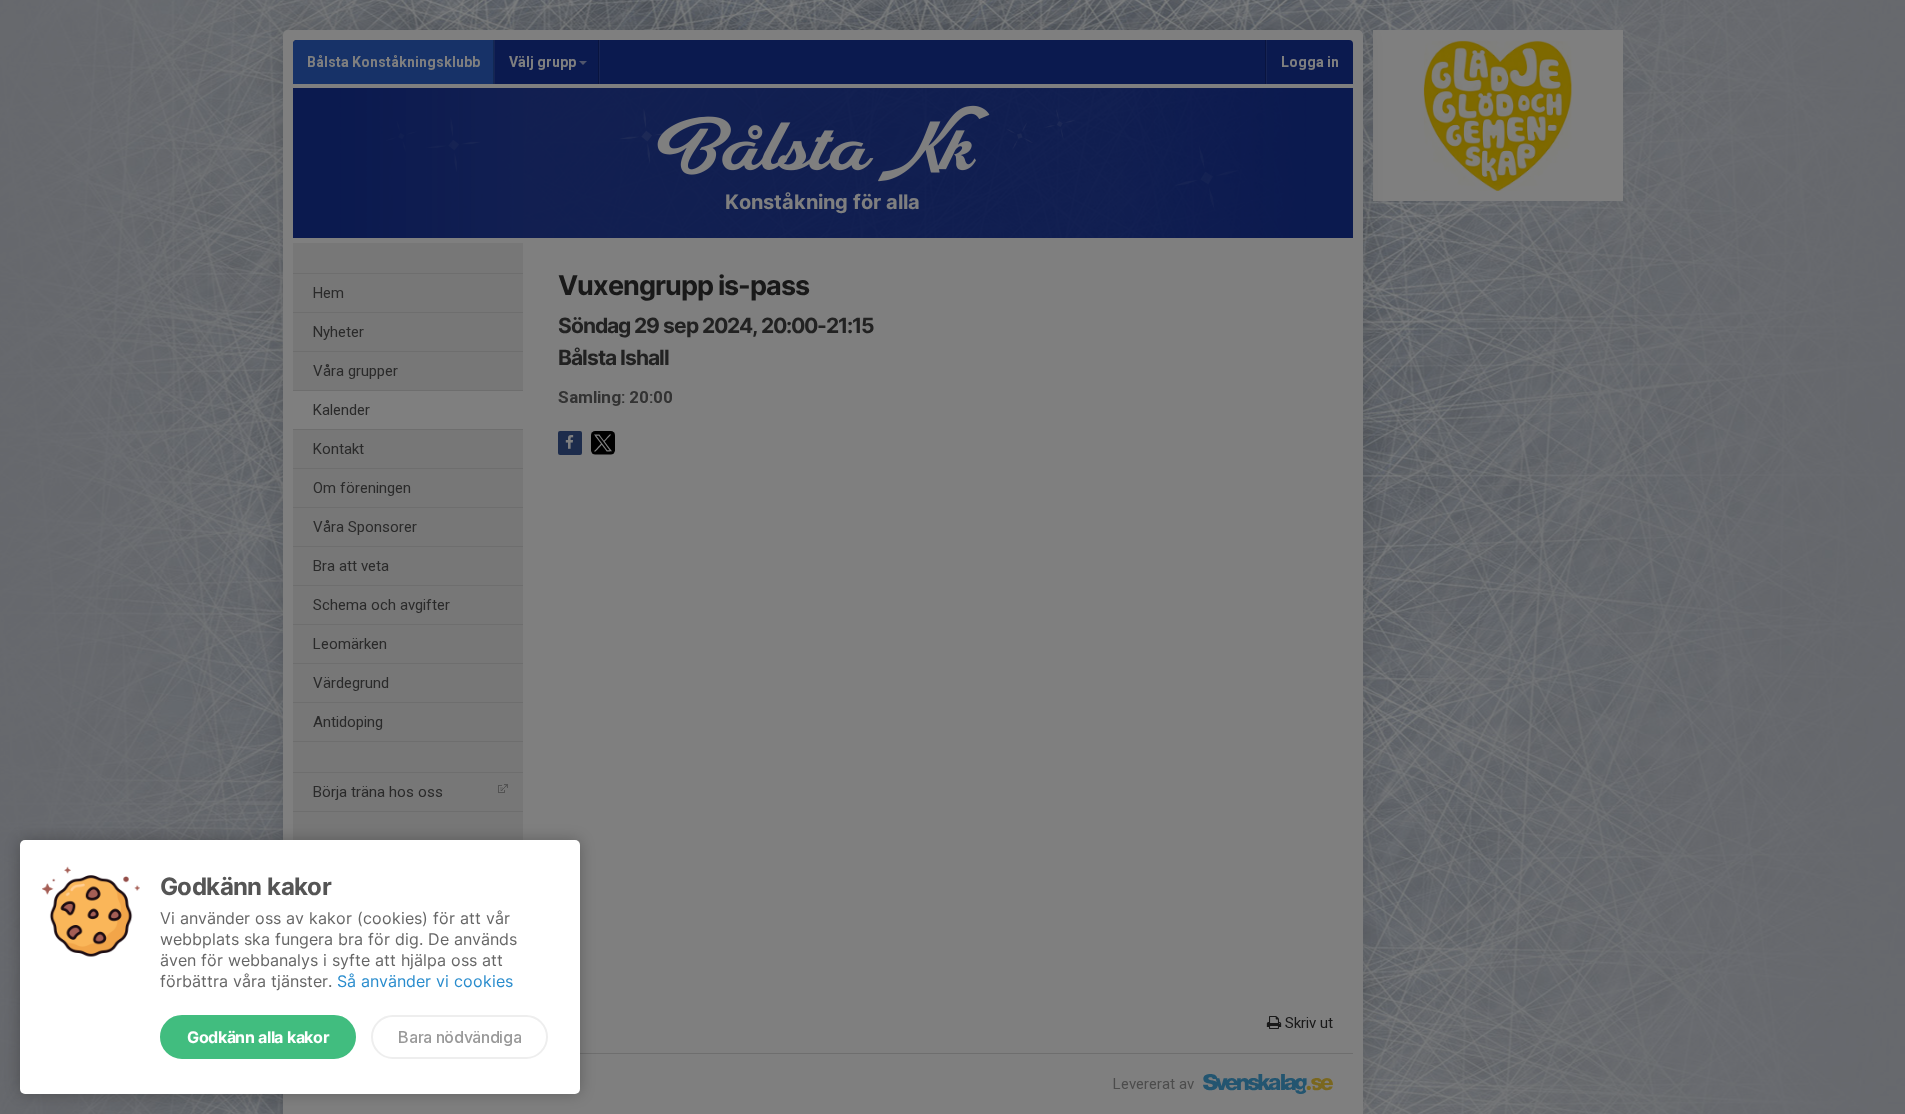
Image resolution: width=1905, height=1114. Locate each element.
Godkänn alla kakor (258, 1037)
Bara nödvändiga (459, 1037)
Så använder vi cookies (425, 981)
